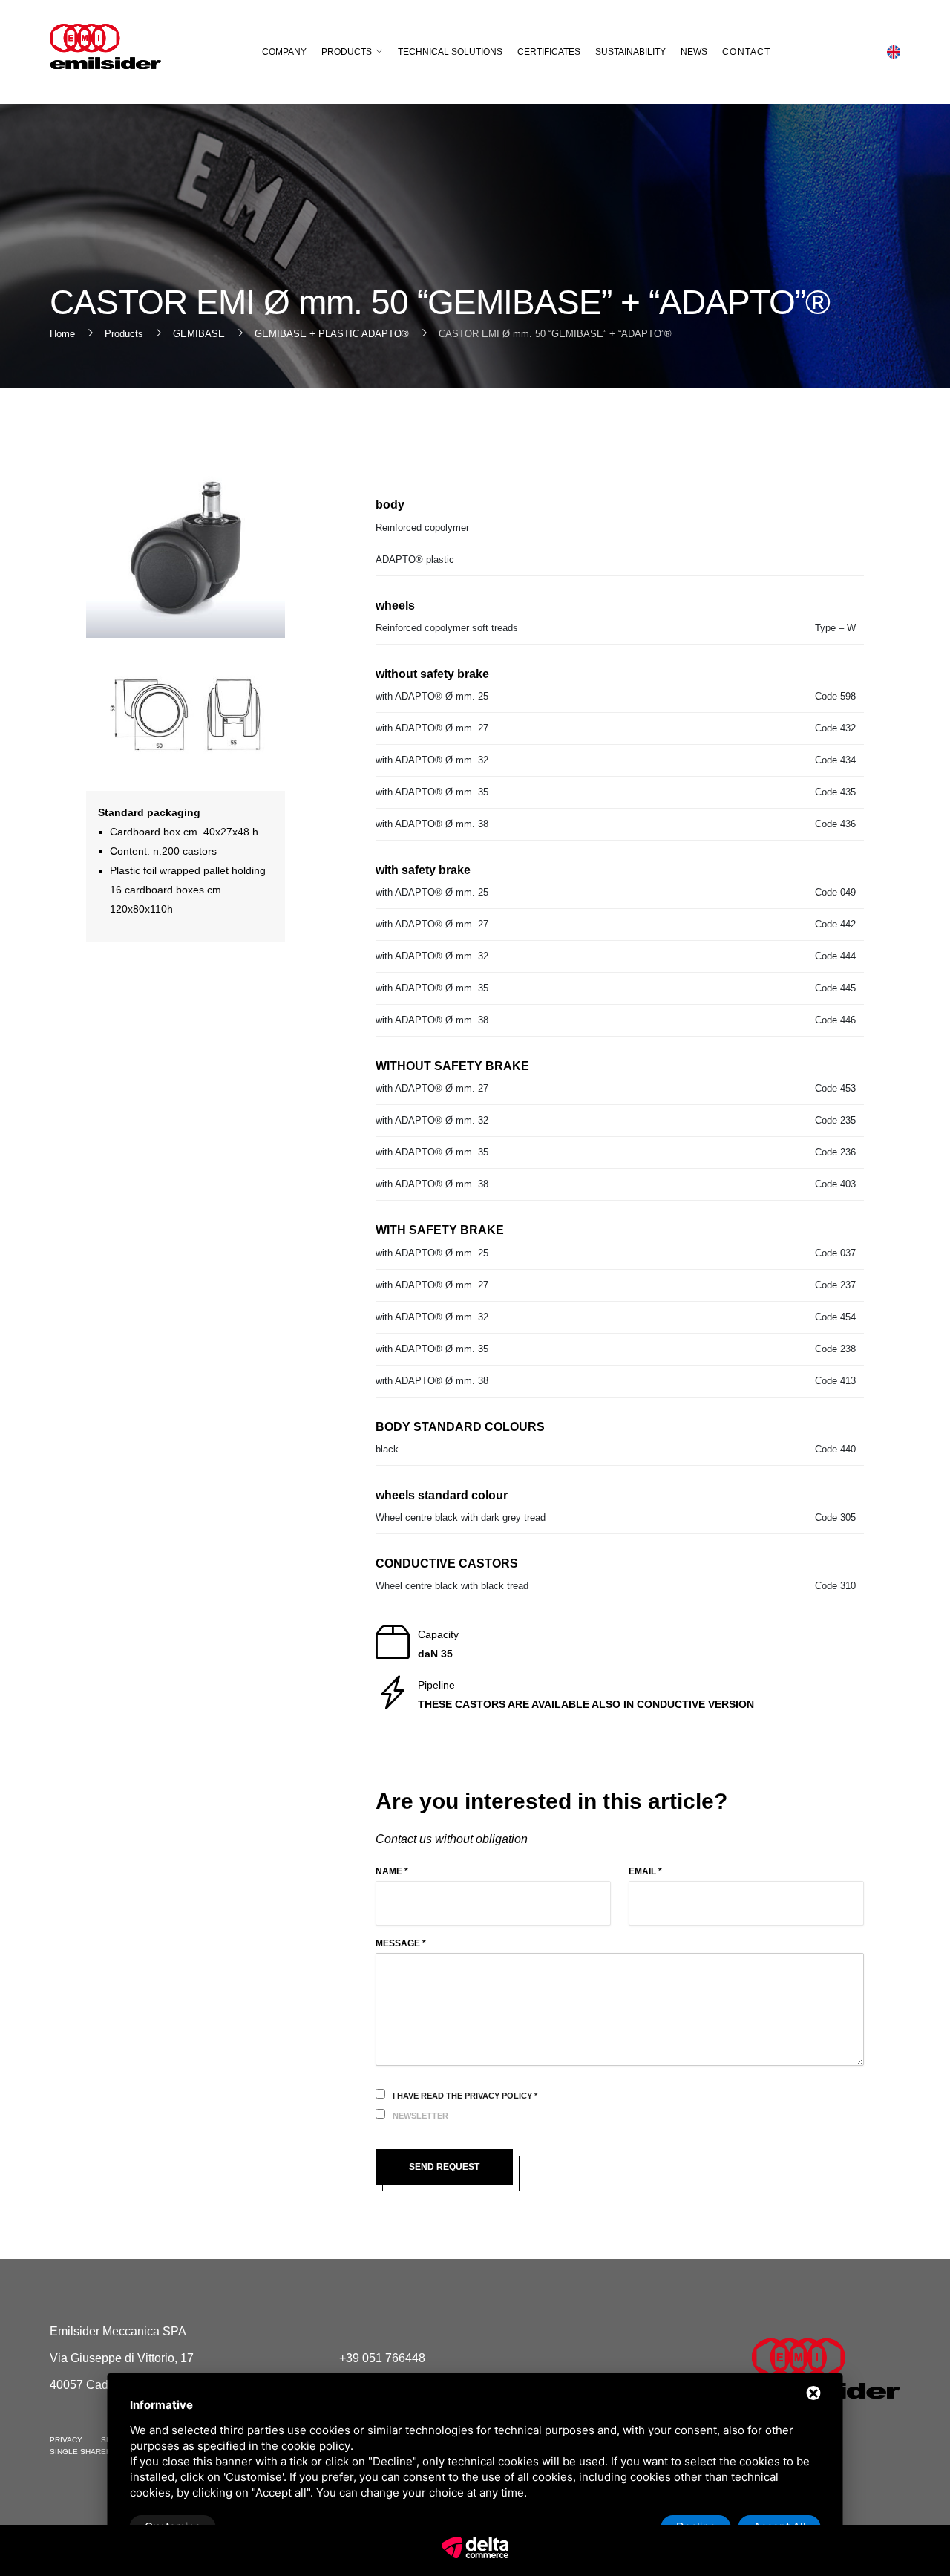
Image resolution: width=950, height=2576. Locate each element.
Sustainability (630, 52)
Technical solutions (450, 52)
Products (347, 52)
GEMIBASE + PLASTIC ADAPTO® (332, 334)
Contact (746, 52)
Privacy (66, 2440)
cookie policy (316, 2446)
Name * (392, 1871)
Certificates (549, 52)
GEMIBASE (199, 334)
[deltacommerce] (475, 2546)
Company (284, 52)
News (694, 52)
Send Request (444, 2167)
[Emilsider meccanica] (105, 46)
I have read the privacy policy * (465, 2096)
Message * (401, 1943)
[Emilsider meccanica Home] (826, 2368)
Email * (645, 1871)
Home (62, 334)
